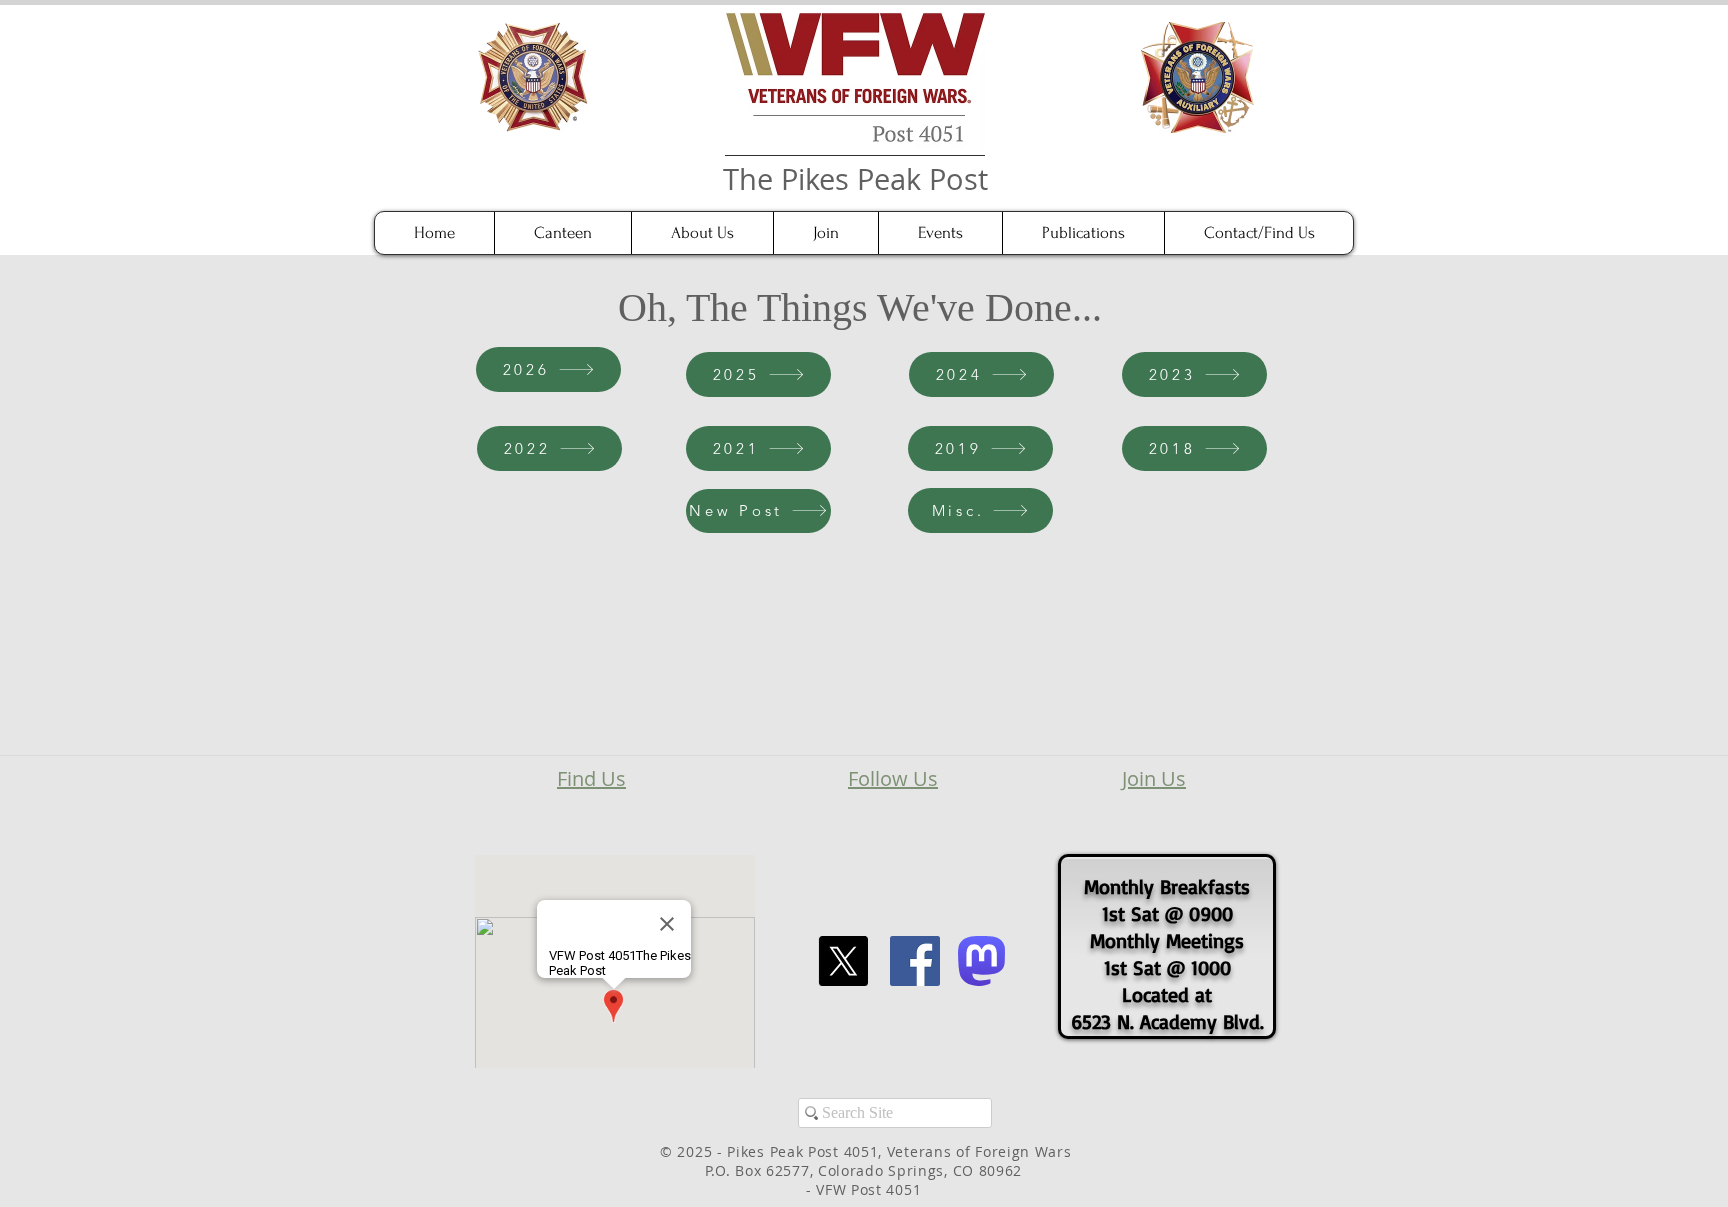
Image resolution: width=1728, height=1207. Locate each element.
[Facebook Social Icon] (915, 961)
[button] (702, 233)
